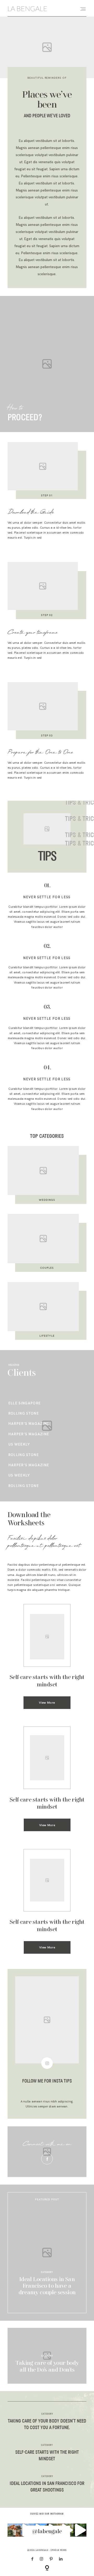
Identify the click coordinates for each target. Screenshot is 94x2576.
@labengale (47, 2532)
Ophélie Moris (59, 2550)
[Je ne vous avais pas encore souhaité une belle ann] (80, 2530)
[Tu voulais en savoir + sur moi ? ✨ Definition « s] (14, 2530)
